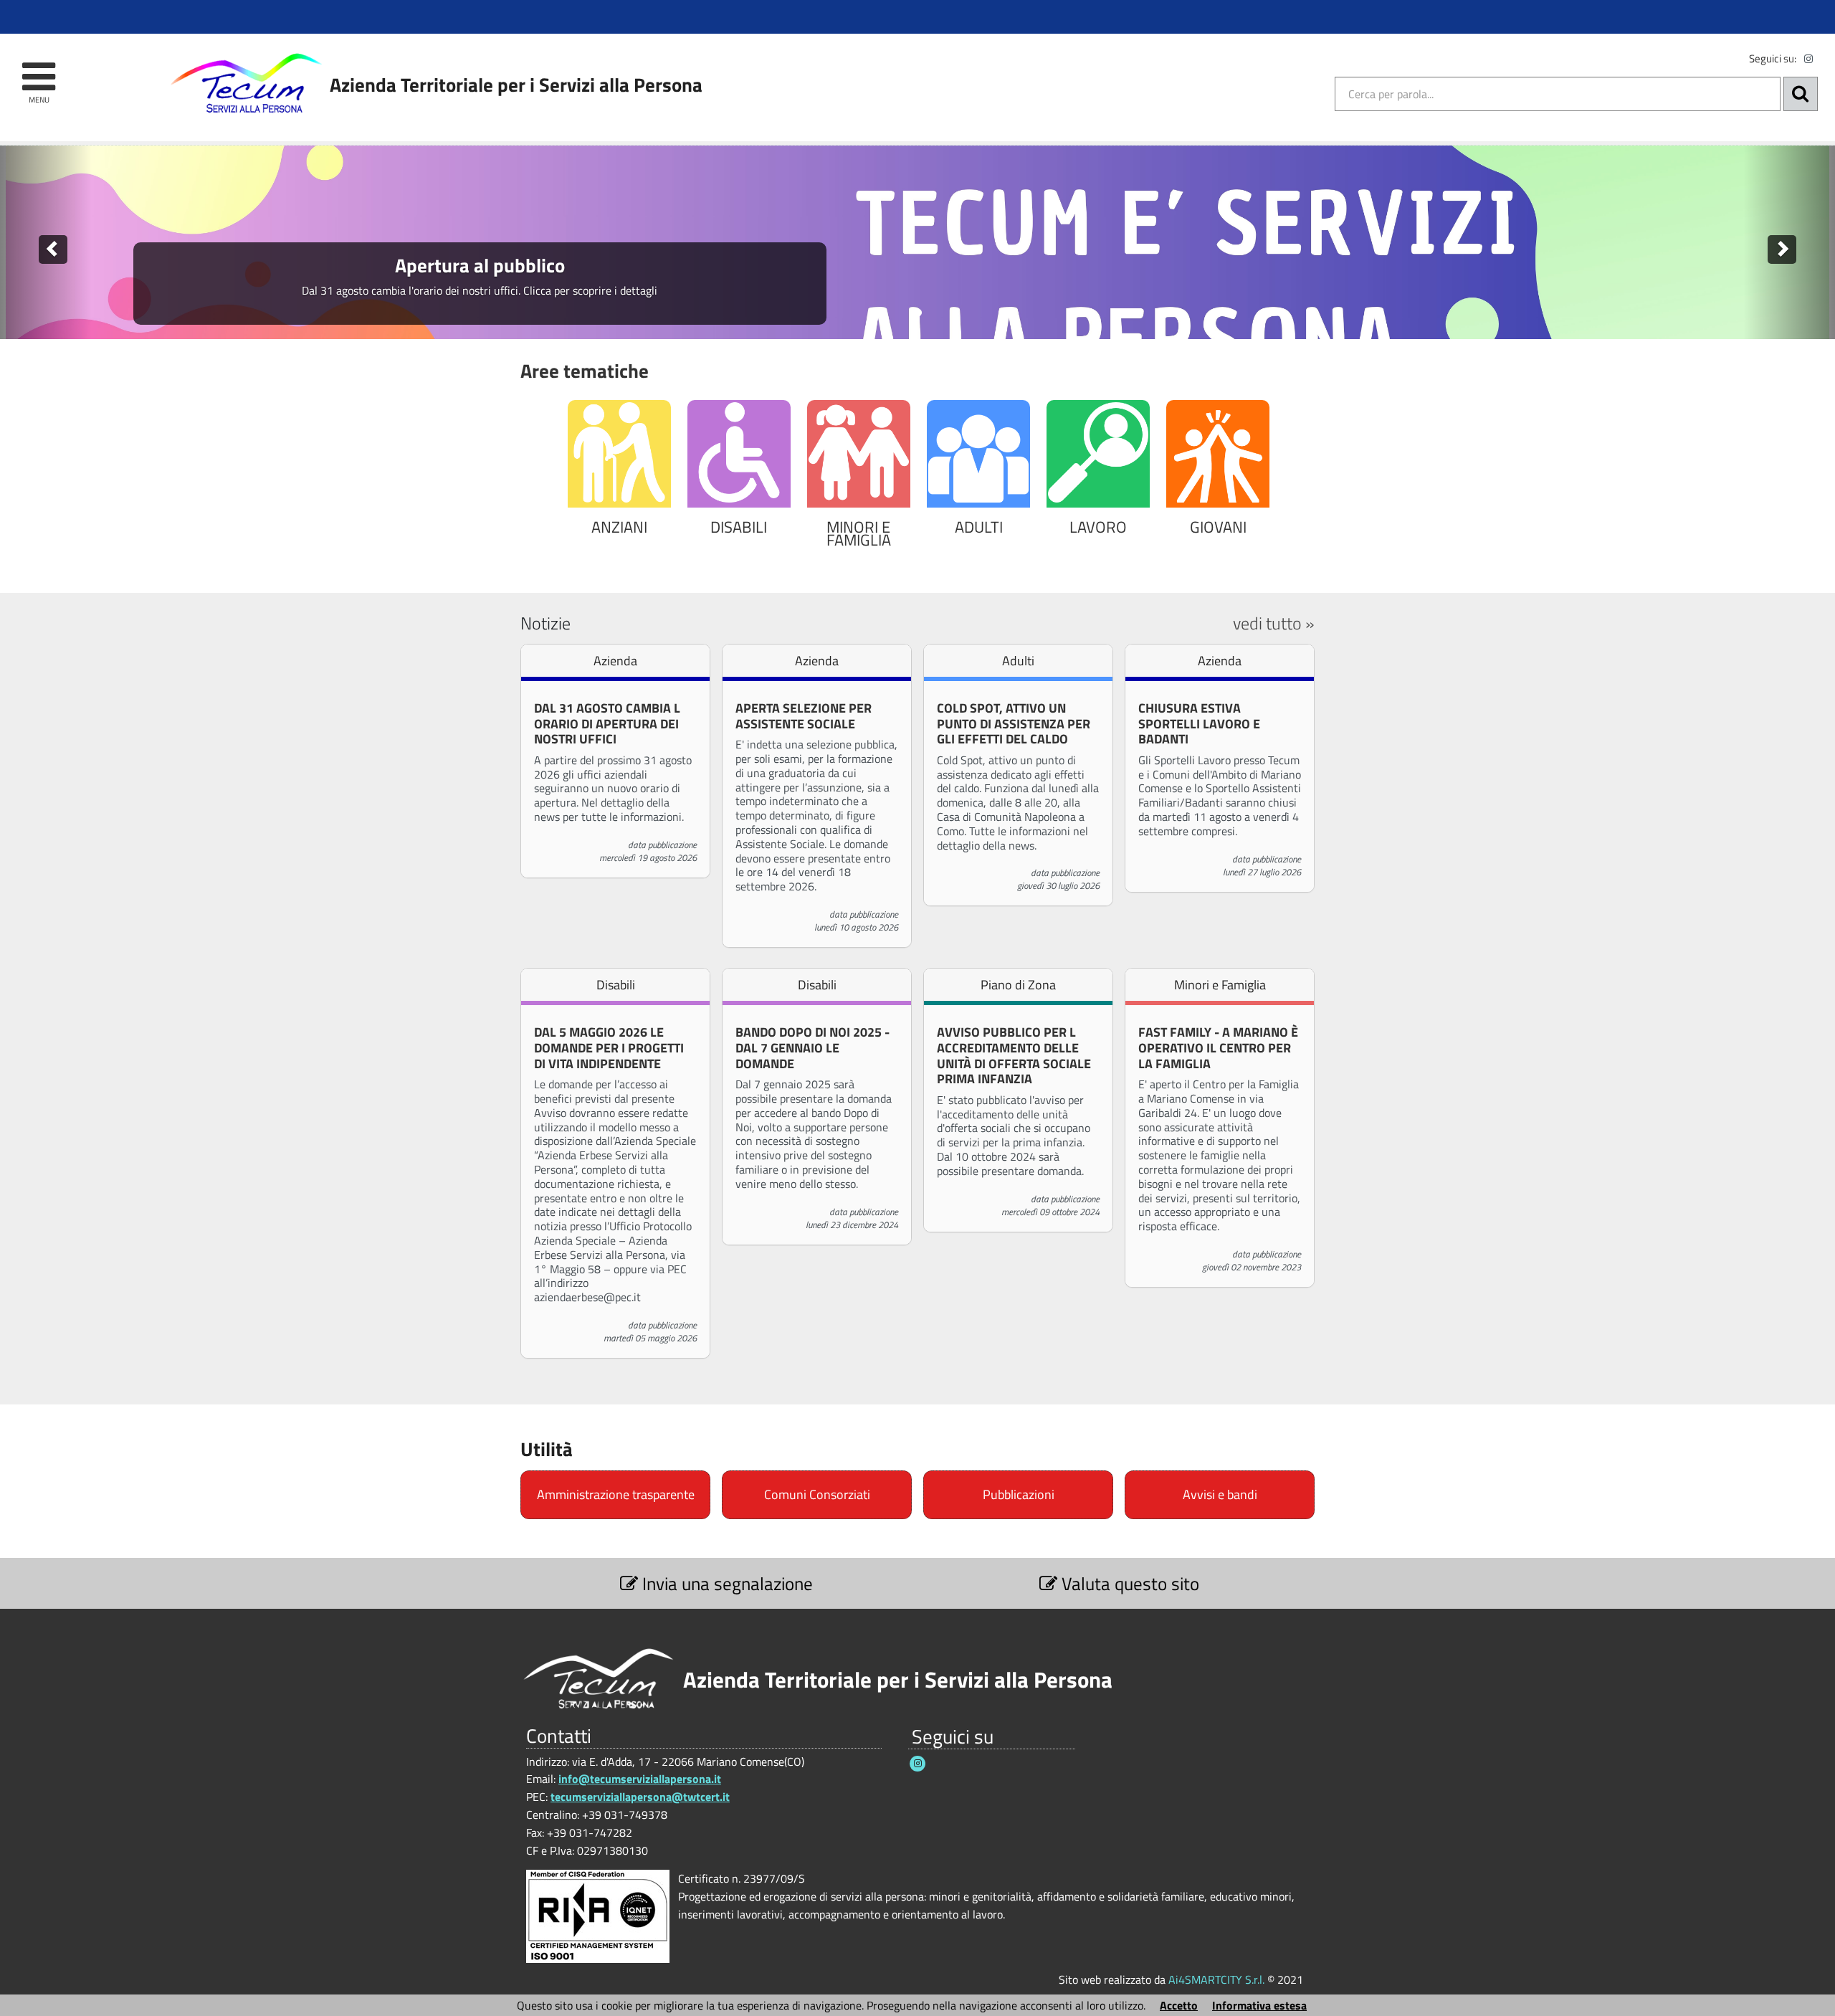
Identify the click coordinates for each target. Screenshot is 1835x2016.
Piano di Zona (1018, 985)
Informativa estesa (1259, 2005)
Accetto (1179, 2005)
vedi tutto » (1274, 623)
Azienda (615, 661)
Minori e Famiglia (1220, 985)
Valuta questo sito (1128, 1583)
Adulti (1018, 661)
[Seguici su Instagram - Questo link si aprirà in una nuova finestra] (1808, 59)
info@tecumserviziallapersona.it (640, 1779)
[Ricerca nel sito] (1801, 94)
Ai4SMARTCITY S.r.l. (1216, 1979)
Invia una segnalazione (725, 1583)
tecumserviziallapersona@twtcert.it (640, 1797)
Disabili (616, 985)
